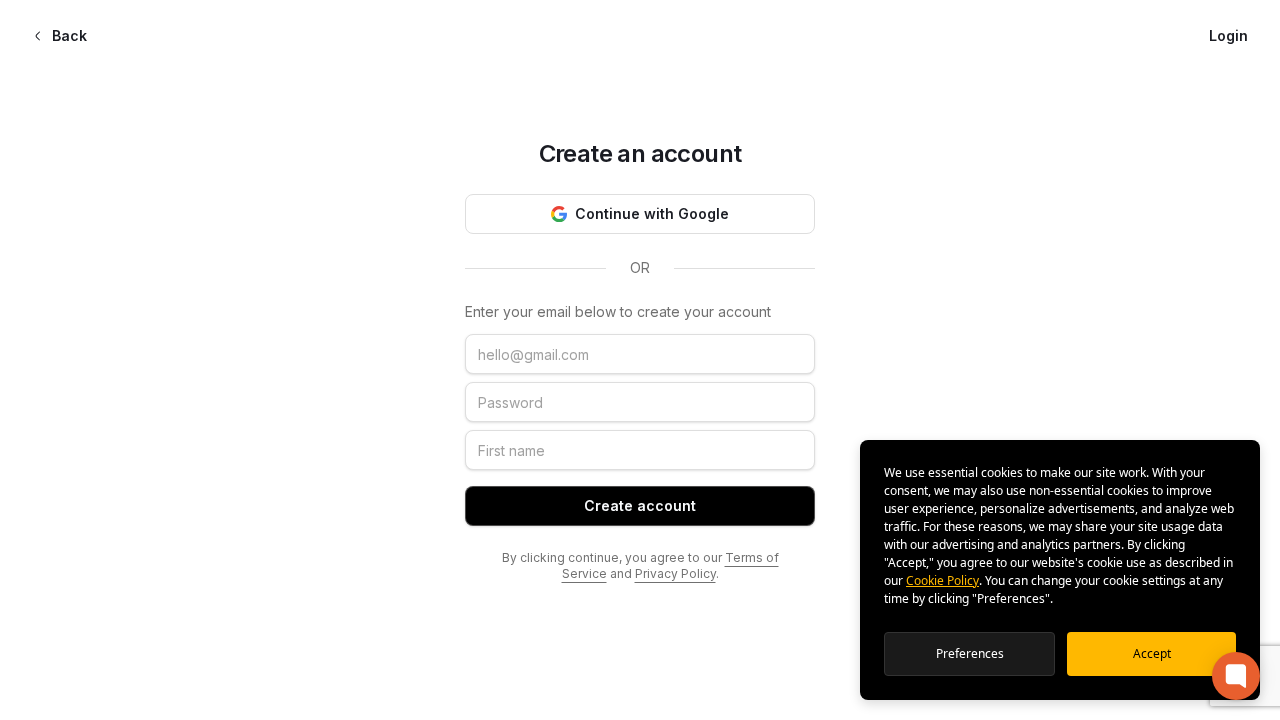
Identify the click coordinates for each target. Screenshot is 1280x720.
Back (69, 35)
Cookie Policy (942, 580)
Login (1228, 35)
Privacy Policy (675, 573)
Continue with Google (652, 213)
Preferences (970, 653)
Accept (1152, 653)
